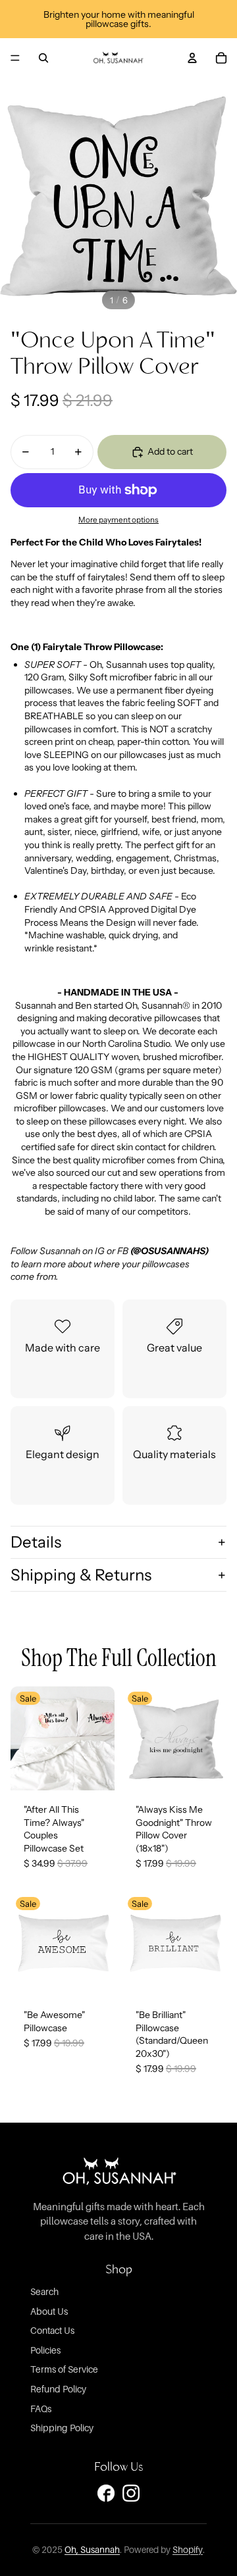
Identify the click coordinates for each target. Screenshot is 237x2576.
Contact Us (52, 2330)
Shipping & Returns (81, 1575)
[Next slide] (101, 1738)
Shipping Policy (62, 2428)
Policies (45, 2350)
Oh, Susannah (92, 2550)
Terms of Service (64, 2369)
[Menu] (15, 58)
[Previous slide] (24, 1738)
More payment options (118, 520)
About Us (49, 2311)
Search (44, 2291)
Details (36, 1542)
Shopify (188, 2550)
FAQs (41, 2409)
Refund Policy (58, 2389)
